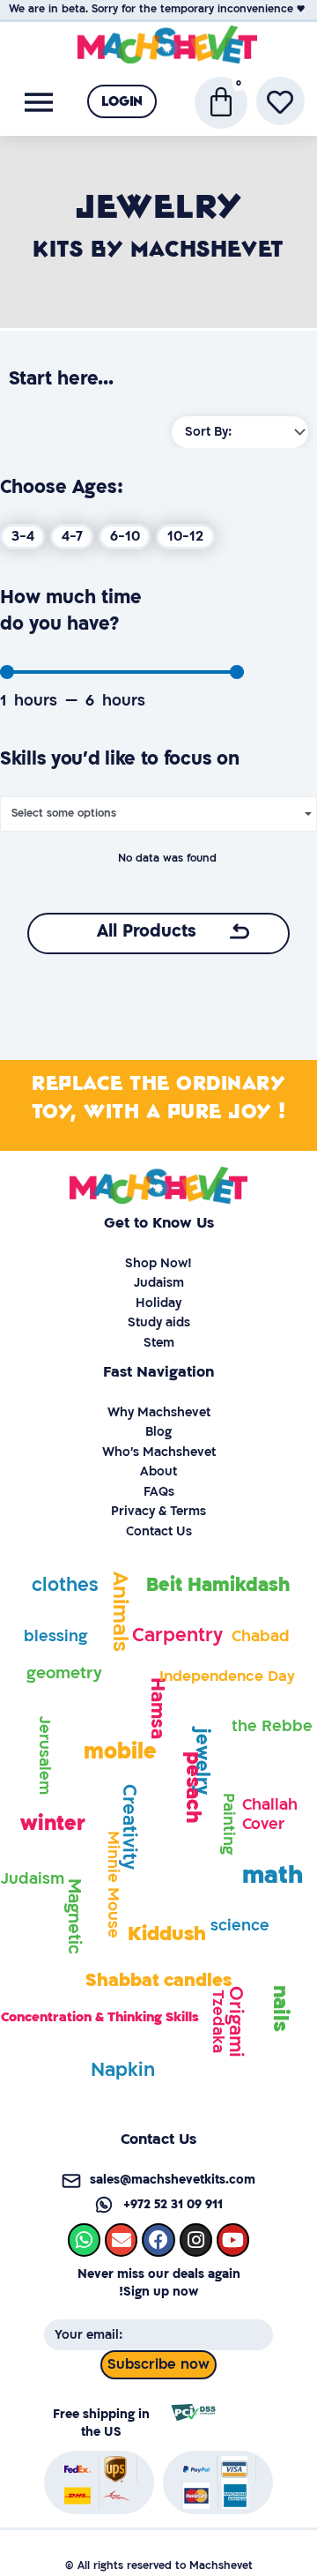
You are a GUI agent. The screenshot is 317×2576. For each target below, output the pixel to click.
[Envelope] (121, 2240)
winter (53, 1823)
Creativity (128, 1827)
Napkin (123, 2070)
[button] (122, 101)
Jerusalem (44, 1755)
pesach (192, 1787)
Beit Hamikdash (218, 1585)
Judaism (33, 1879)
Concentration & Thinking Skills (100, 2017)
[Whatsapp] (84, 2240)
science (240, 1926)
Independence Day (227, 1676)
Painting (229, 1824)
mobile (120, 1752)
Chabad (261, 1636)
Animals (120, 1612)
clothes (65, 1585)
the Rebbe (272, 1726)
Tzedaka (218, 2021)
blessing (55, 1636)
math (273, 1875)
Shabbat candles (158, 1980)
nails (280, 2008)
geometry (64, 1673)
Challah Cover (270, 1814)
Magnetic (74, 1916)
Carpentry (177, 1635)
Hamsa (157, 1707)
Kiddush (167, 1934)
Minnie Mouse (113, 1885)
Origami (235, 2021)
